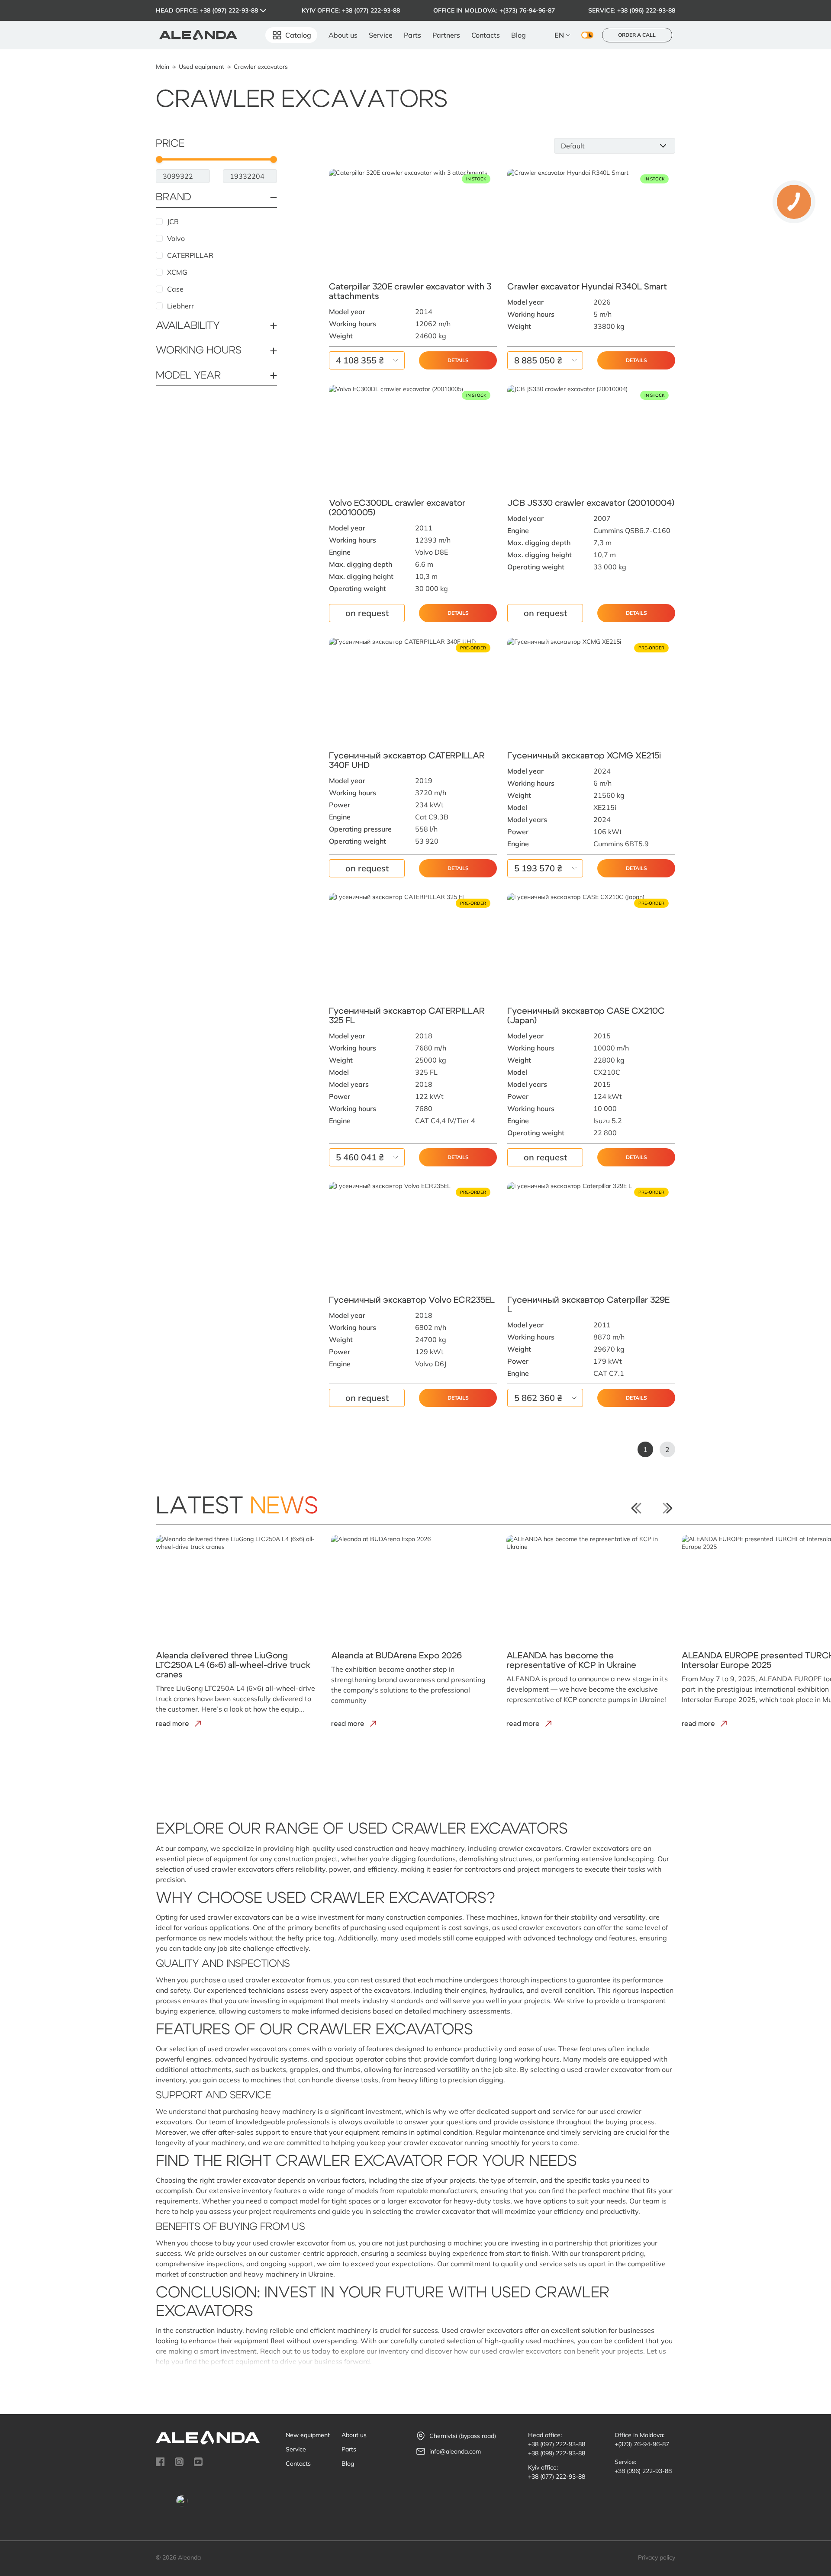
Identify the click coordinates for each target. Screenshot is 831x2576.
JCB (173, 222)
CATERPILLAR (190, 255)
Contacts (486, 35)
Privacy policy (657, 2557)
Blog (519, 35)
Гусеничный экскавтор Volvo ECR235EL (412, 1300)
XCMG (177, 272)
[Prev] (636, 1508)
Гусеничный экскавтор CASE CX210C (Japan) (586, 1016)
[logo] (198, 35)
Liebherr (180, 306)
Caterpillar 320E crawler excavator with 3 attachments (410, 292)
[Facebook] (160, 2462)
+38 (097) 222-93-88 (229, 10)
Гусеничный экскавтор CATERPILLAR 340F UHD (407, 761)
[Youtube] (198, 2462)
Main (163, 67)
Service (381, 35)
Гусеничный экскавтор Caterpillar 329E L (588, 1305)
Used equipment (201, 67)
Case (175, 289)
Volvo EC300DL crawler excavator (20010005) (397, 508)
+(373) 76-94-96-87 (527, 10)
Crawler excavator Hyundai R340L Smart (587, 287)
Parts (412, 35)
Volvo (176, 238)
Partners (446, 35)
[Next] (667, 1508)
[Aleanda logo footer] (208, 2438)
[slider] (159, 159)
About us (343, 35)
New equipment (308, 2435)
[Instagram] (179, 2462)
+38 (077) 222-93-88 (371, 10)
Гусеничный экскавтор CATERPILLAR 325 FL (407, 1016)
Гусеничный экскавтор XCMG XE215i (584, 756)
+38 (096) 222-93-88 (646, 10)
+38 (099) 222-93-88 (557, 2453)
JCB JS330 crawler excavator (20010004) (591, 503)
